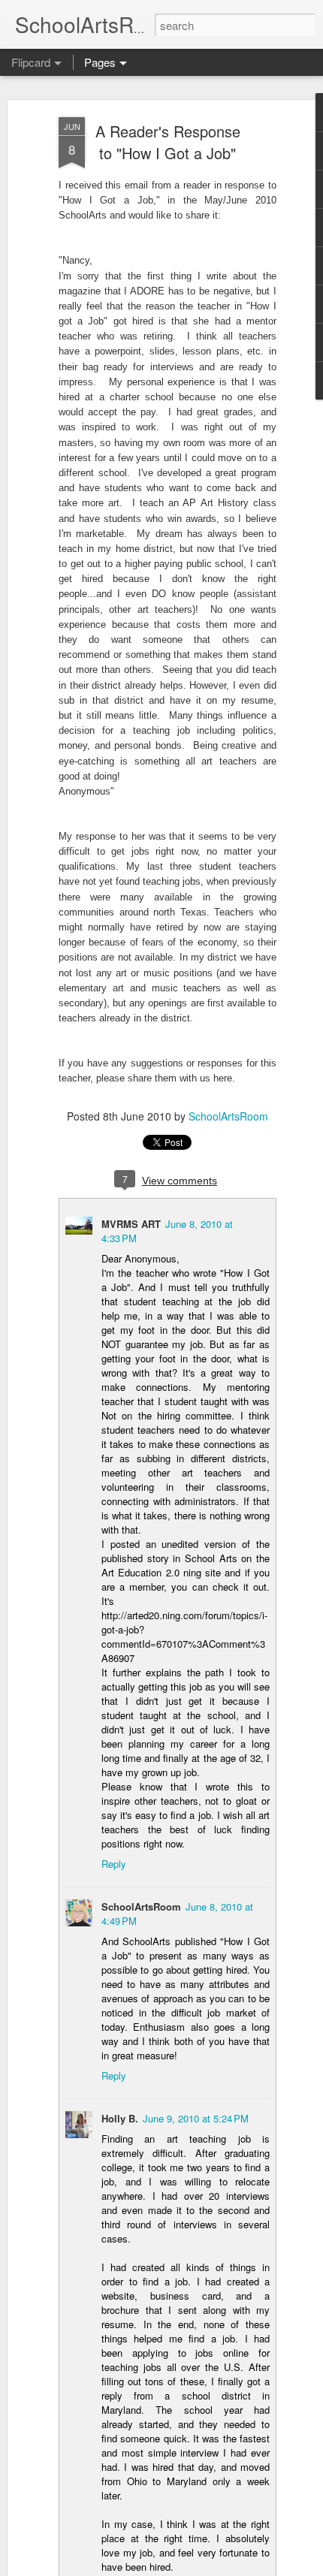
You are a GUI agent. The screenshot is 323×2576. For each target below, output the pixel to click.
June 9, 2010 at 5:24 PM (196, 2118)
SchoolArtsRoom (228, 1116)
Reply (114, 1864)
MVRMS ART (131, 1224)
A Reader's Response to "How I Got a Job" (168, 142)
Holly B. (120, 2118)
